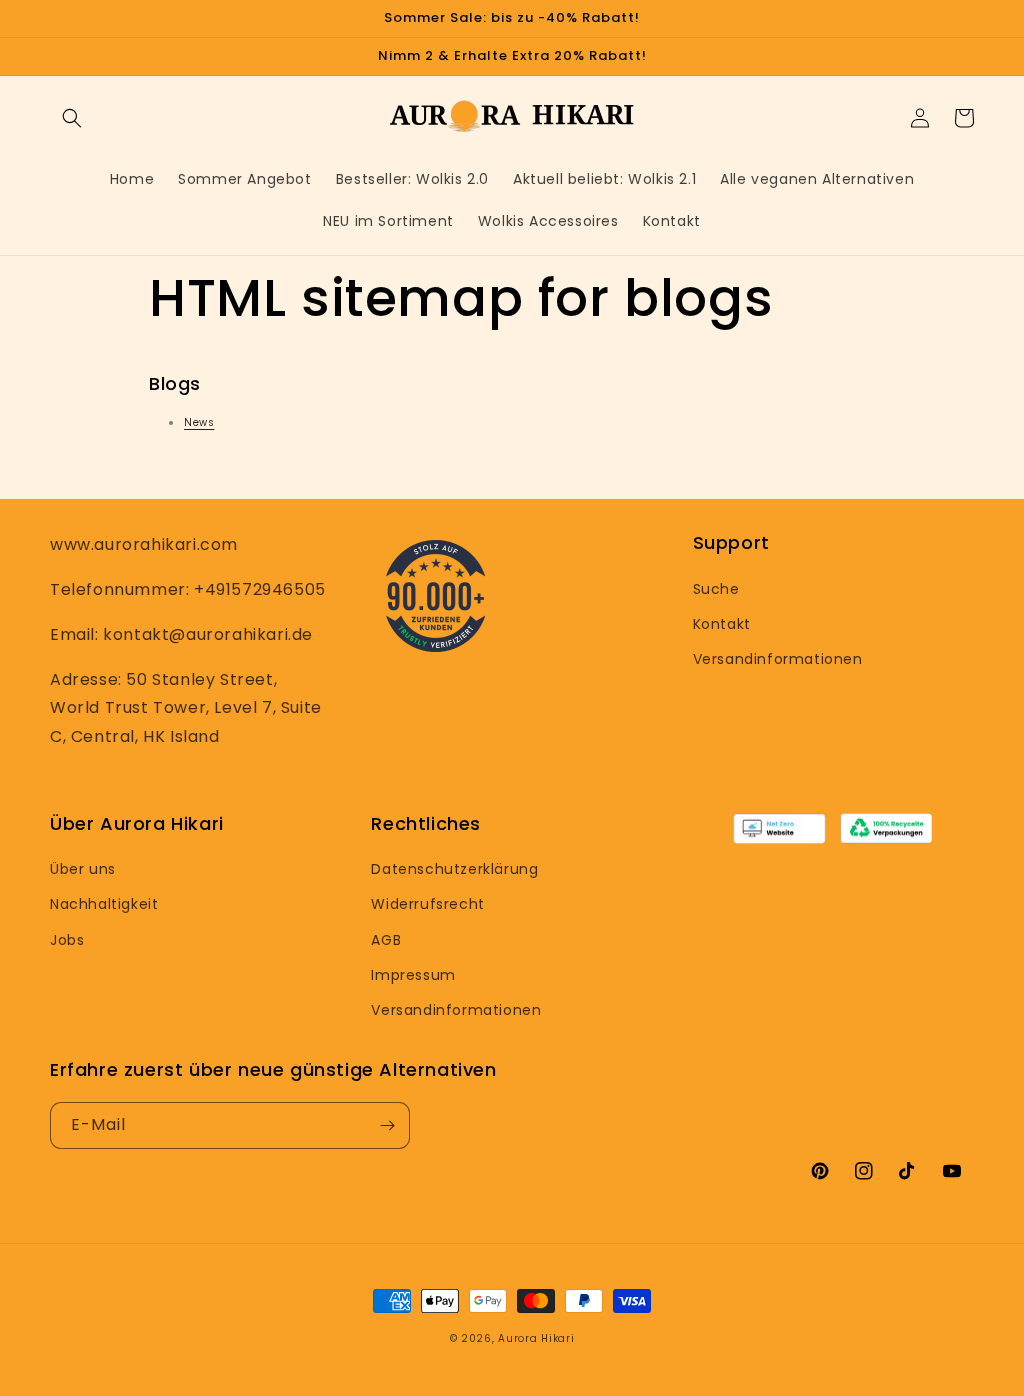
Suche (716, 589)
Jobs (67, 940)
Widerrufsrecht (427, 904)
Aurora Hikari (536, 1338)
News (199, 422)
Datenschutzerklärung (454, 869)
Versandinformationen (778, 659)
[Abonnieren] (387, 1125)
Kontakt (722, 624)
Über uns (83, 869)
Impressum (413, 975)
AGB (386, 940)
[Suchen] (72, 118)
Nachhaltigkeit (104, 904)
